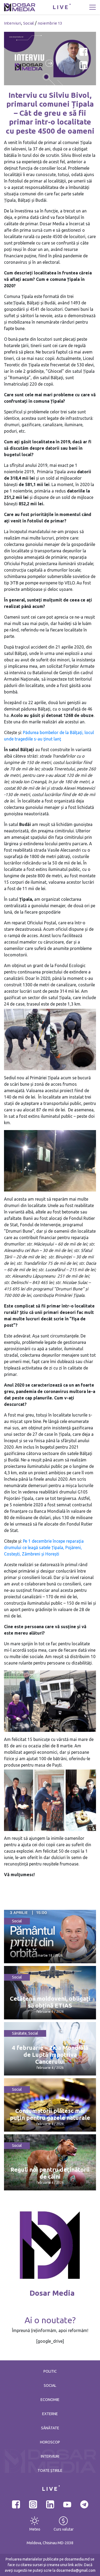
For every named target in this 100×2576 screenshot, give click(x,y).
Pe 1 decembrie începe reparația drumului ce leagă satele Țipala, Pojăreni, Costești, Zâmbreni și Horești (44, 1547)
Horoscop (50, 2442)
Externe (50, 2414)
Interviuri (13, 23)
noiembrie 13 (50, 23)
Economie (50, 2400)
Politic (50, 2371)
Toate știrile (50, 2470)
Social (29, 23)
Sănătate (19, 2033)
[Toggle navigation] (93, 7)
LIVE (61, 7)
